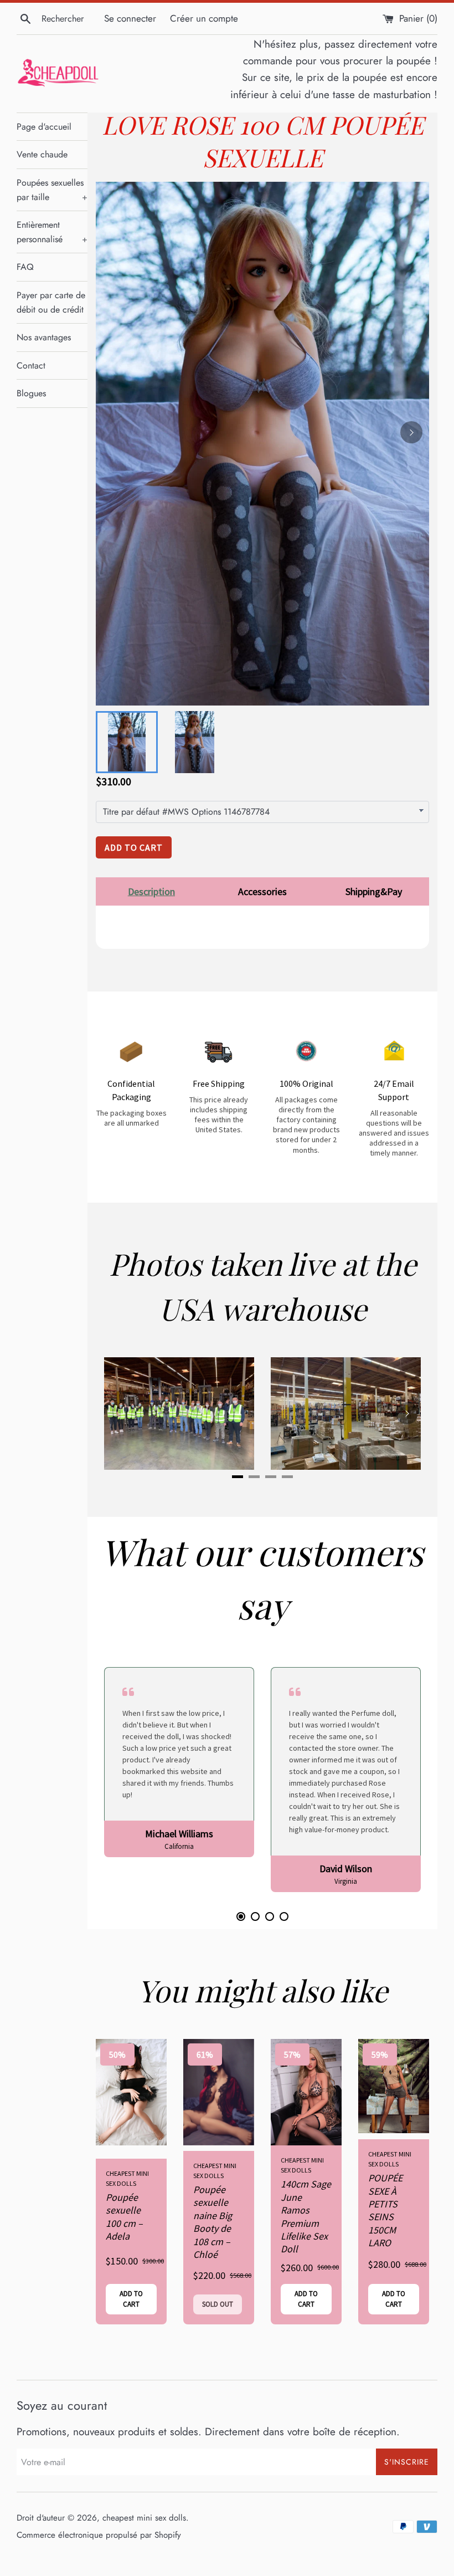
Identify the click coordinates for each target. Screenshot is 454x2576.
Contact (31, 366)
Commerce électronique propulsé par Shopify (99, 2535)
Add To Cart (134, 847)
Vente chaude (42, 154)
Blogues (31, 393)
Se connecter (130, 18)
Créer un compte (204, 18)
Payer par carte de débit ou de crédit (51, 302)
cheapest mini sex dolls (144, 2518)
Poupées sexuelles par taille (52, 190)
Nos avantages (44, 337)
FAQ (25, 267)
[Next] (411, 432)
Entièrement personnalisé (52, 232)
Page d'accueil (44, 127)
